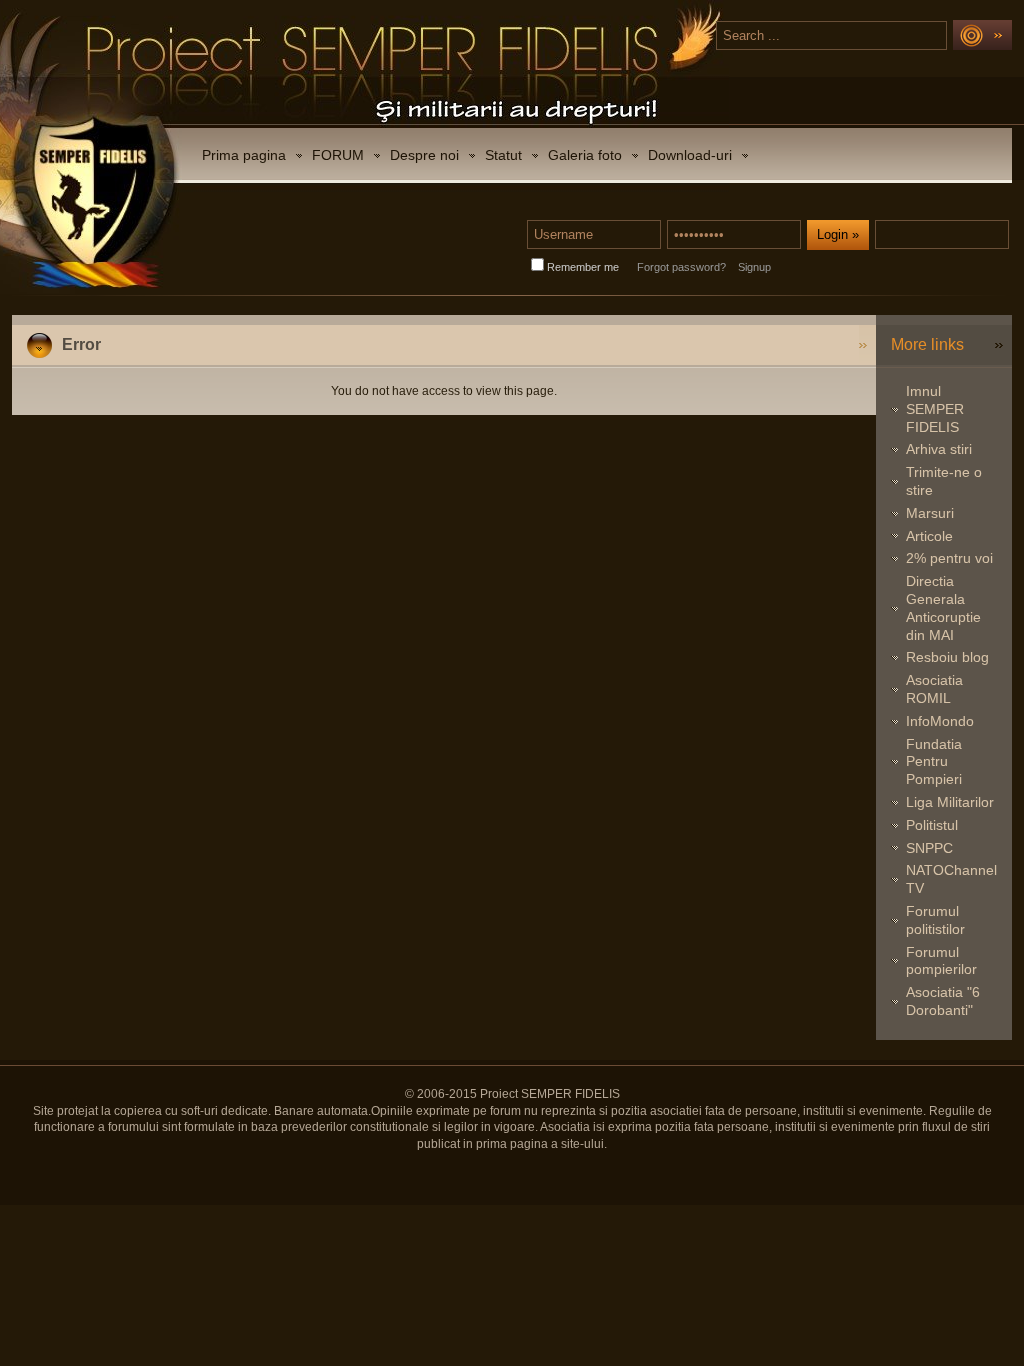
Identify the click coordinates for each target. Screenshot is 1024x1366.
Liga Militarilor (950, 802)
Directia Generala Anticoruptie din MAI (943, 607)
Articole (929, 536)
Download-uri (690, 155)
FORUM (338, 155)
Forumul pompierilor (941, 961)
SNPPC (929, 848)
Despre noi (424, 155)
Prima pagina (244, 155)
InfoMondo (940, 721)
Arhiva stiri (939, 449)
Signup (754, 267)
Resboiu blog (947, 657)
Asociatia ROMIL (934, 689)
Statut (503, 155)
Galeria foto (585, 155)
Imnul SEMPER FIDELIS (935, 409)
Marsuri (930, 513)
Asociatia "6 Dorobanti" (943, 1001)
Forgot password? (681, 267)
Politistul (932, 825)
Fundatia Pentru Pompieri (934, 762)
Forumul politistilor (935, 920)
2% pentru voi (949, 558)
